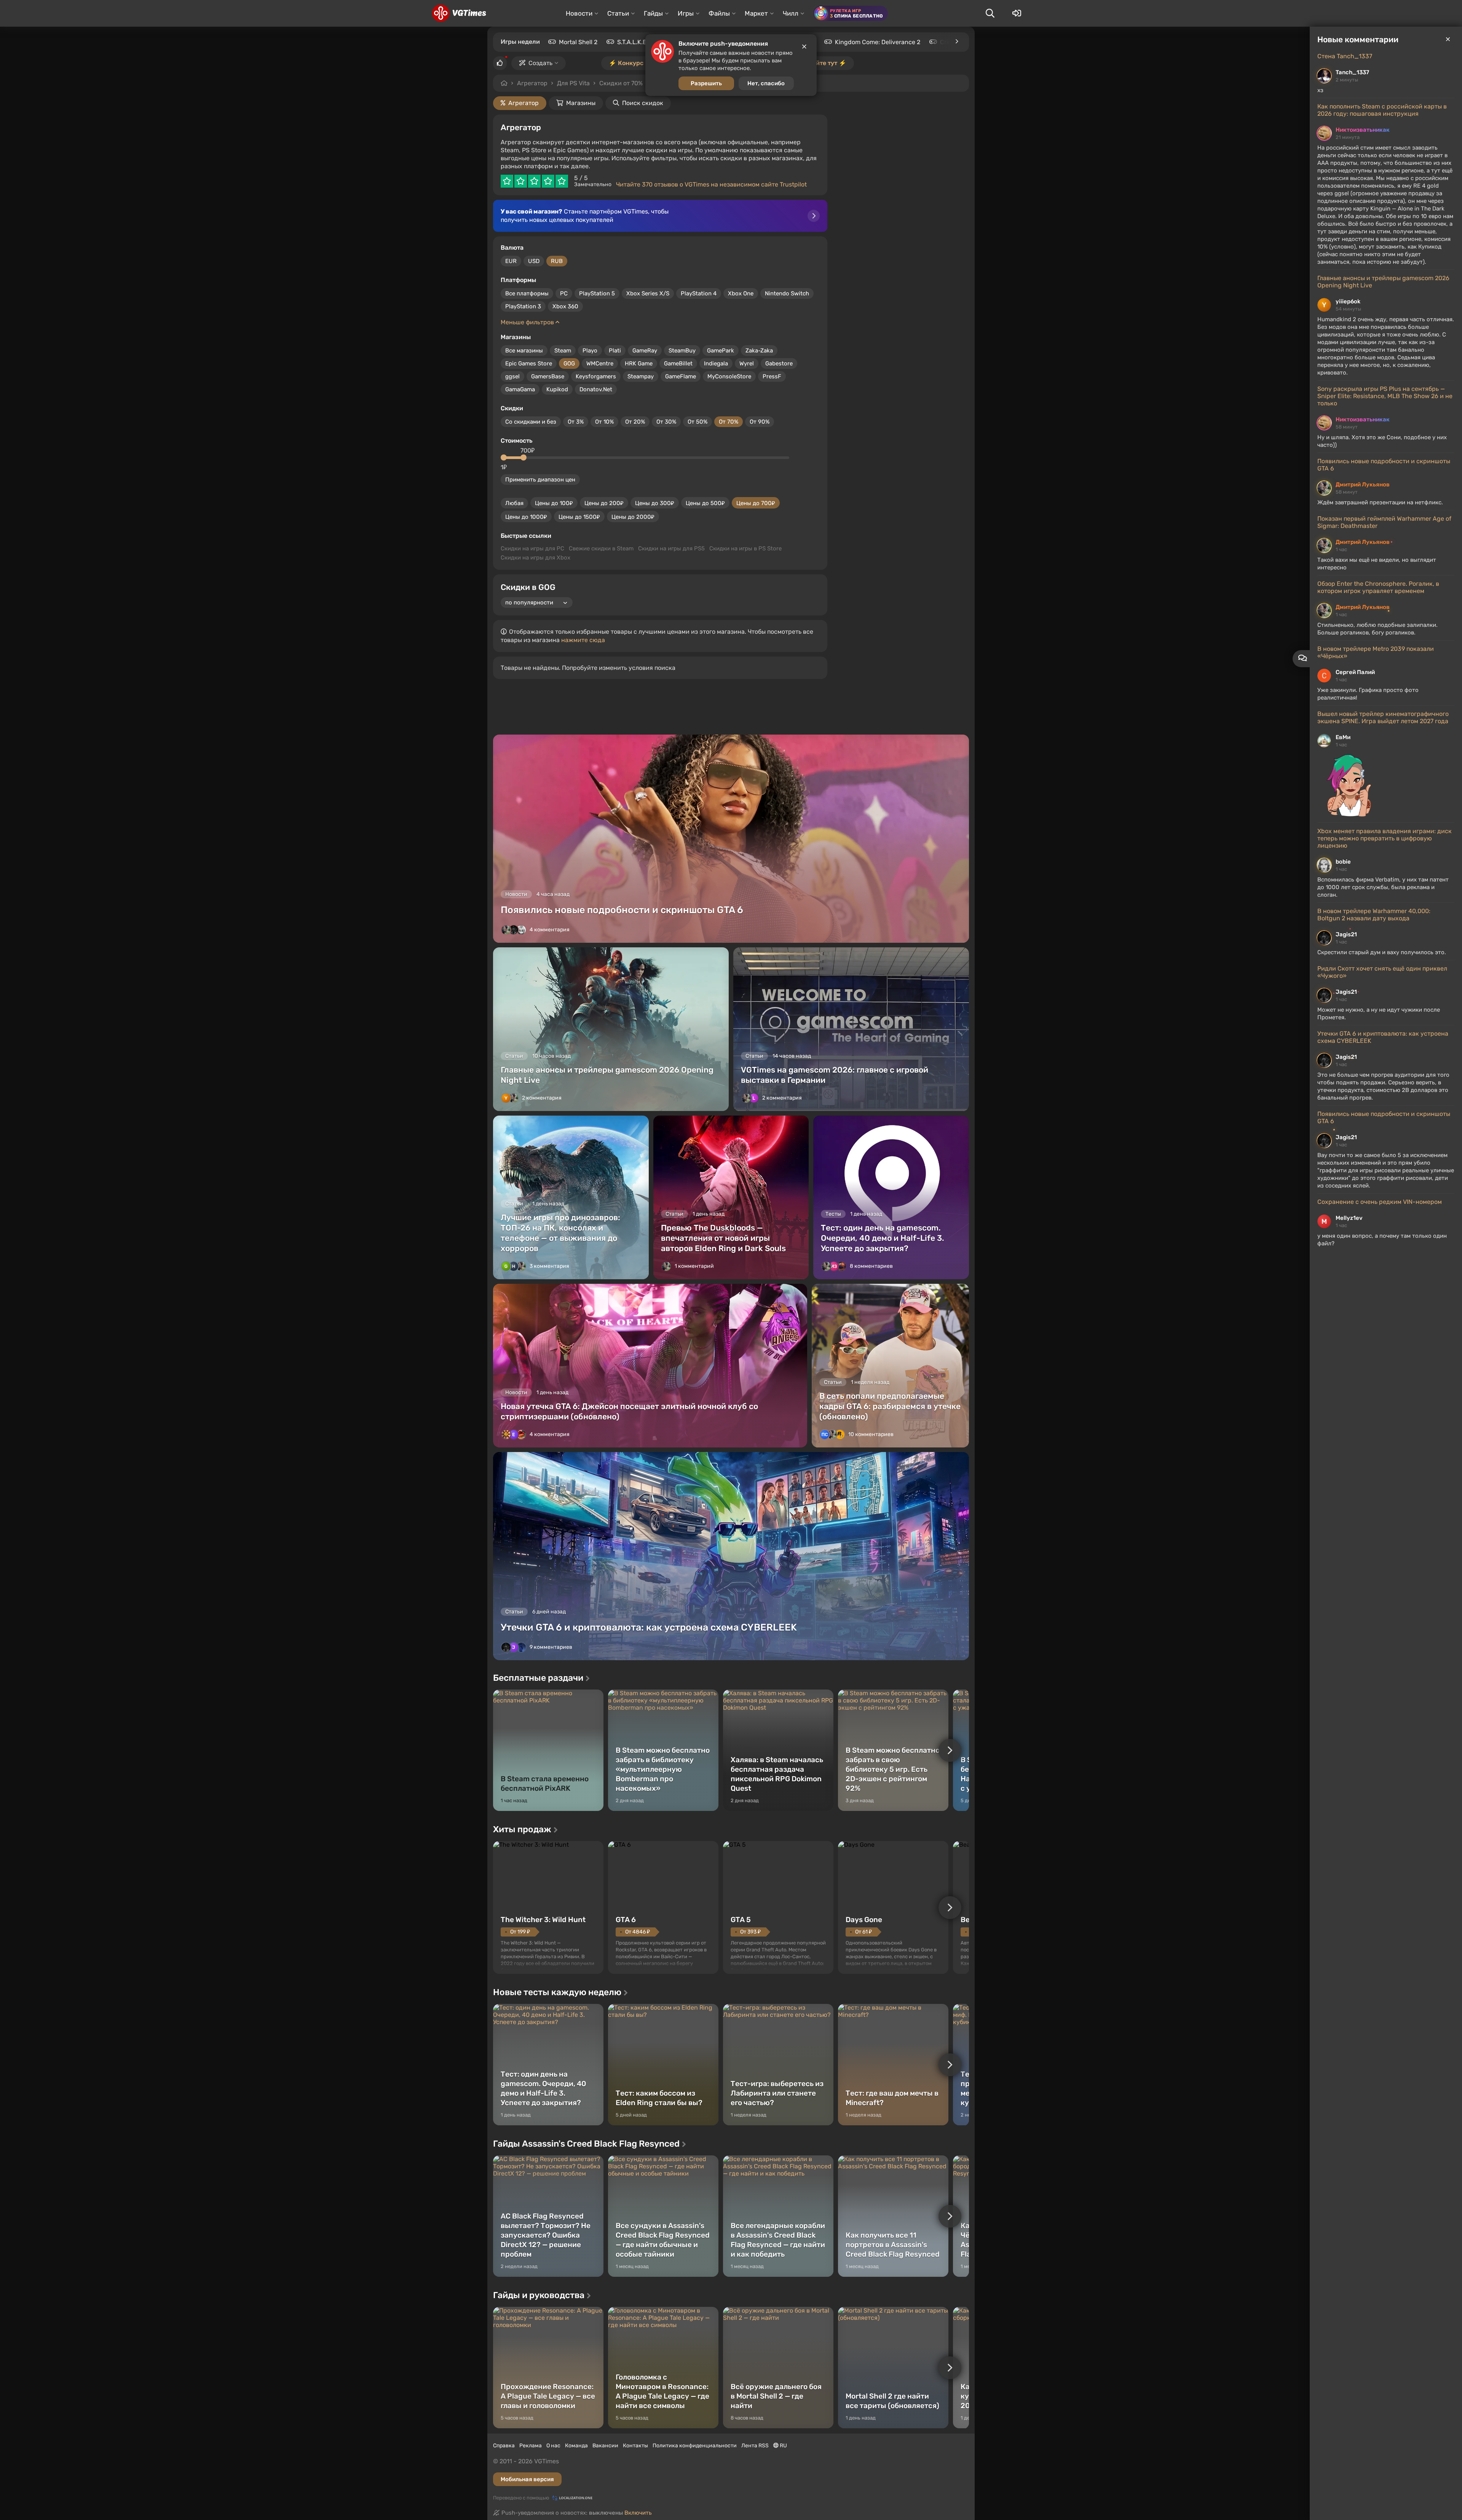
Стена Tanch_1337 (1345, 56)
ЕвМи (1343, 737)
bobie (1343, 862)
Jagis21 (1346, 934)
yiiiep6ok (1348, 301)
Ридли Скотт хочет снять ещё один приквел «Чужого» (1382, 972)
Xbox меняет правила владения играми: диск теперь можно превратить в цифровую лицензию (1385, 838)
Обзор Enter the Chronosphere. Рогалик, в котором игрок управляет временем (1378, 587)
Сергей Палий (1355, 672)
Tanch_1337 (1352, 72)
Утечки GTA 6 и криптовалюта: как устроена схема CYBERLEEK (1383, 1037)
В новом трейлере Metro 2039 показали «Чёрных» (1376, 652)
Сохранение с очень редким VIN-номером (1380, 1202)
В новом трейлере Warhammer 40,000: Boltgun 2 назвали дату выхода (1374, 915)
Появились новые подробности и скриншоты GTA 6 (1384, 465)
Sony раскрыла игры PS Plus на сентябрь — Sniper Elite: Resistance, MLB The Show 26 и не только (1385, 396)
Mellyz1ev (1349, 1218)
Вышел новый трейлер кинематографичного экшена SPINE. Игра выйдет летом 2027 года (1383, 717)
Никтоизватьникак (1363, 130)
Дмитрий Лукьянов (1363, 485)
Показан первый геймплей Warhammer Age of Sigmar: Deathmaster (1384, 522)
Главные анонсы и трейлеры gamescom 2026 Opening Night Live (1383, 282)
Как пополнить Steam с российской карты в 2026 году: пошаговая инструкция (1382, 110)
